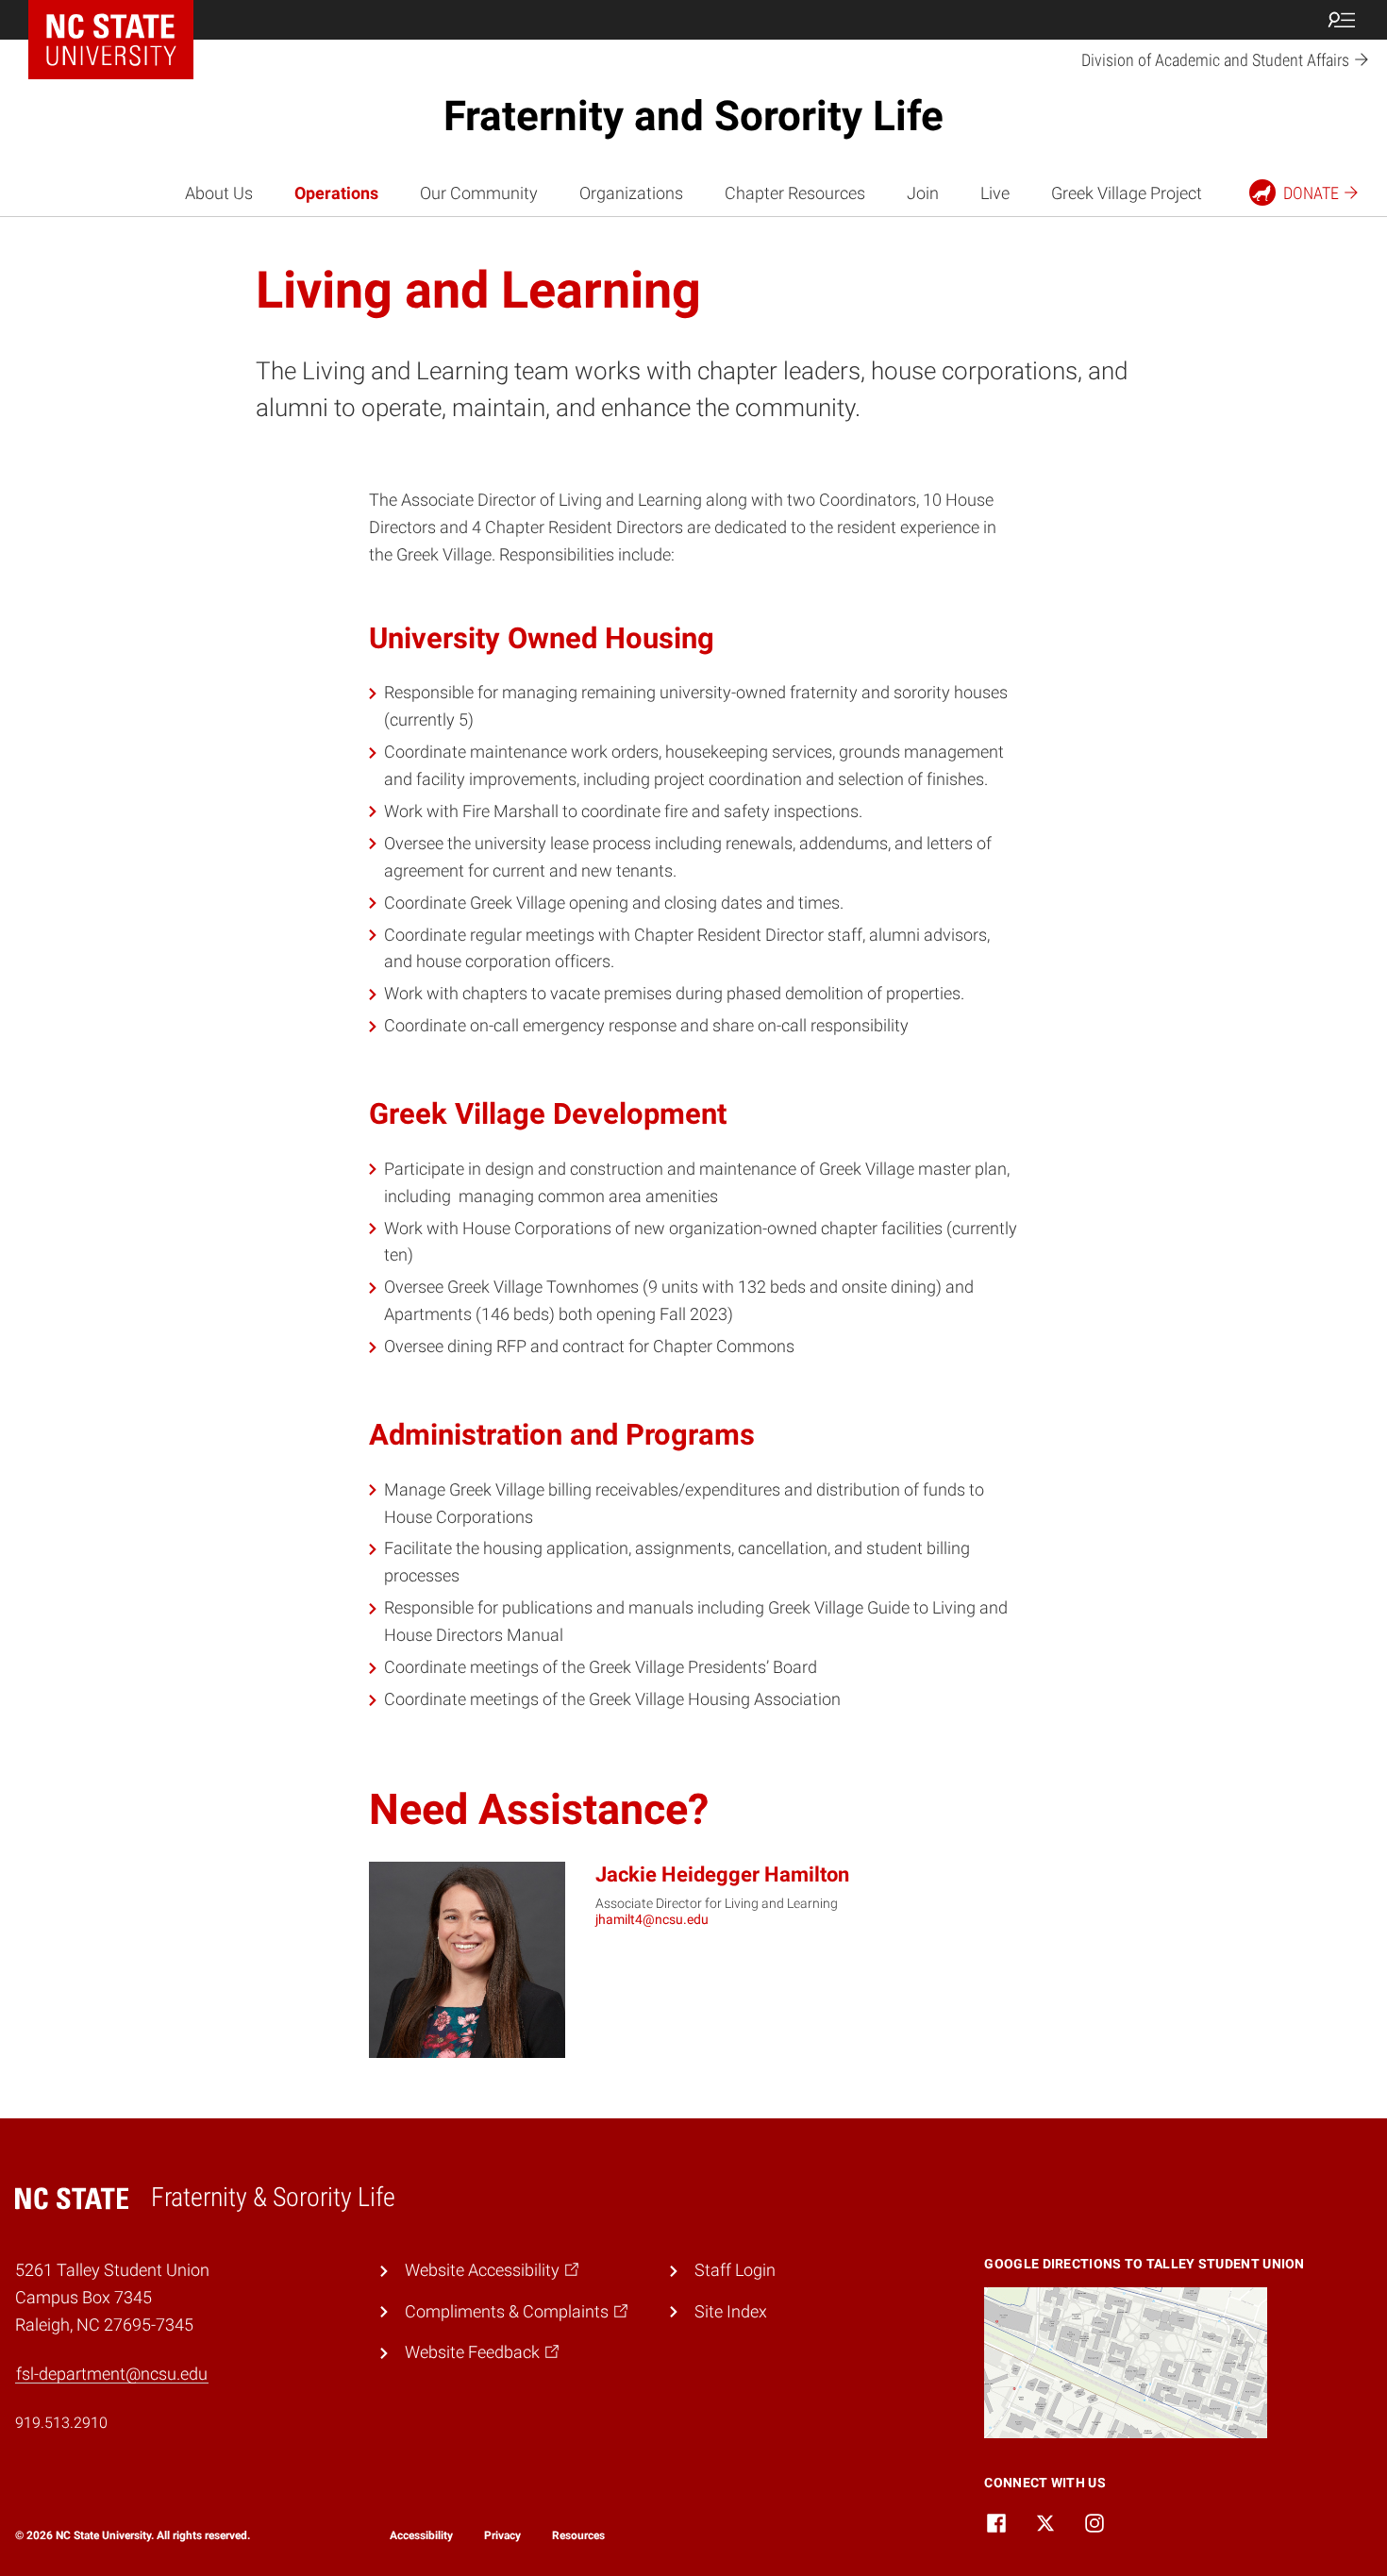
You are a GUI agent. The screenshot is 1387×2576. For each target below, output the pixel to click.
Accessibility (421, 2535)
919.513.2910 (61, 2423)
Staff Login (735, 2270)
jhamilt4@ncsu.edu (652, 1919)
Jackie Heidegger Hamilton (722, 1874)
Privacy (502, 2535)
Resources (578, 2535)
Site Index (731, 2311)
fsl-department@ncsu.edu (112, 2374)
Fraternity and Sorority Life (693, 116)
